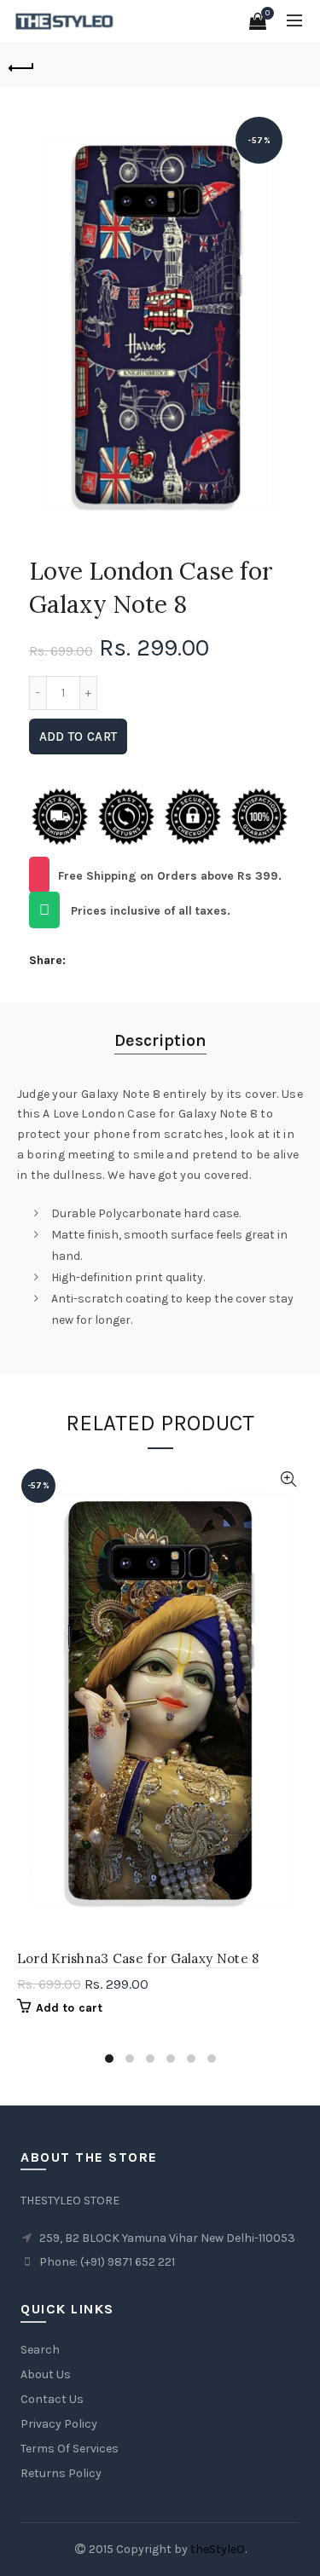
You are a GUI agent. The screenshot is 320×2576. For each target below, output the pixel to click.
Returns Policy (61, 2473)
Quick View (289, 1479)
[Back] (21, 66)
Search (40, 2350)
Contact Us (52, 2399)
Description (160, 1040)
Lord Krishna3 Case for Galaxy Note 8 (138, 1958)
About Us (46, 2374)
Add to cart (78, 736)
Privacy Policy (59, 2424)
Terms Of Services (70, 2449)
